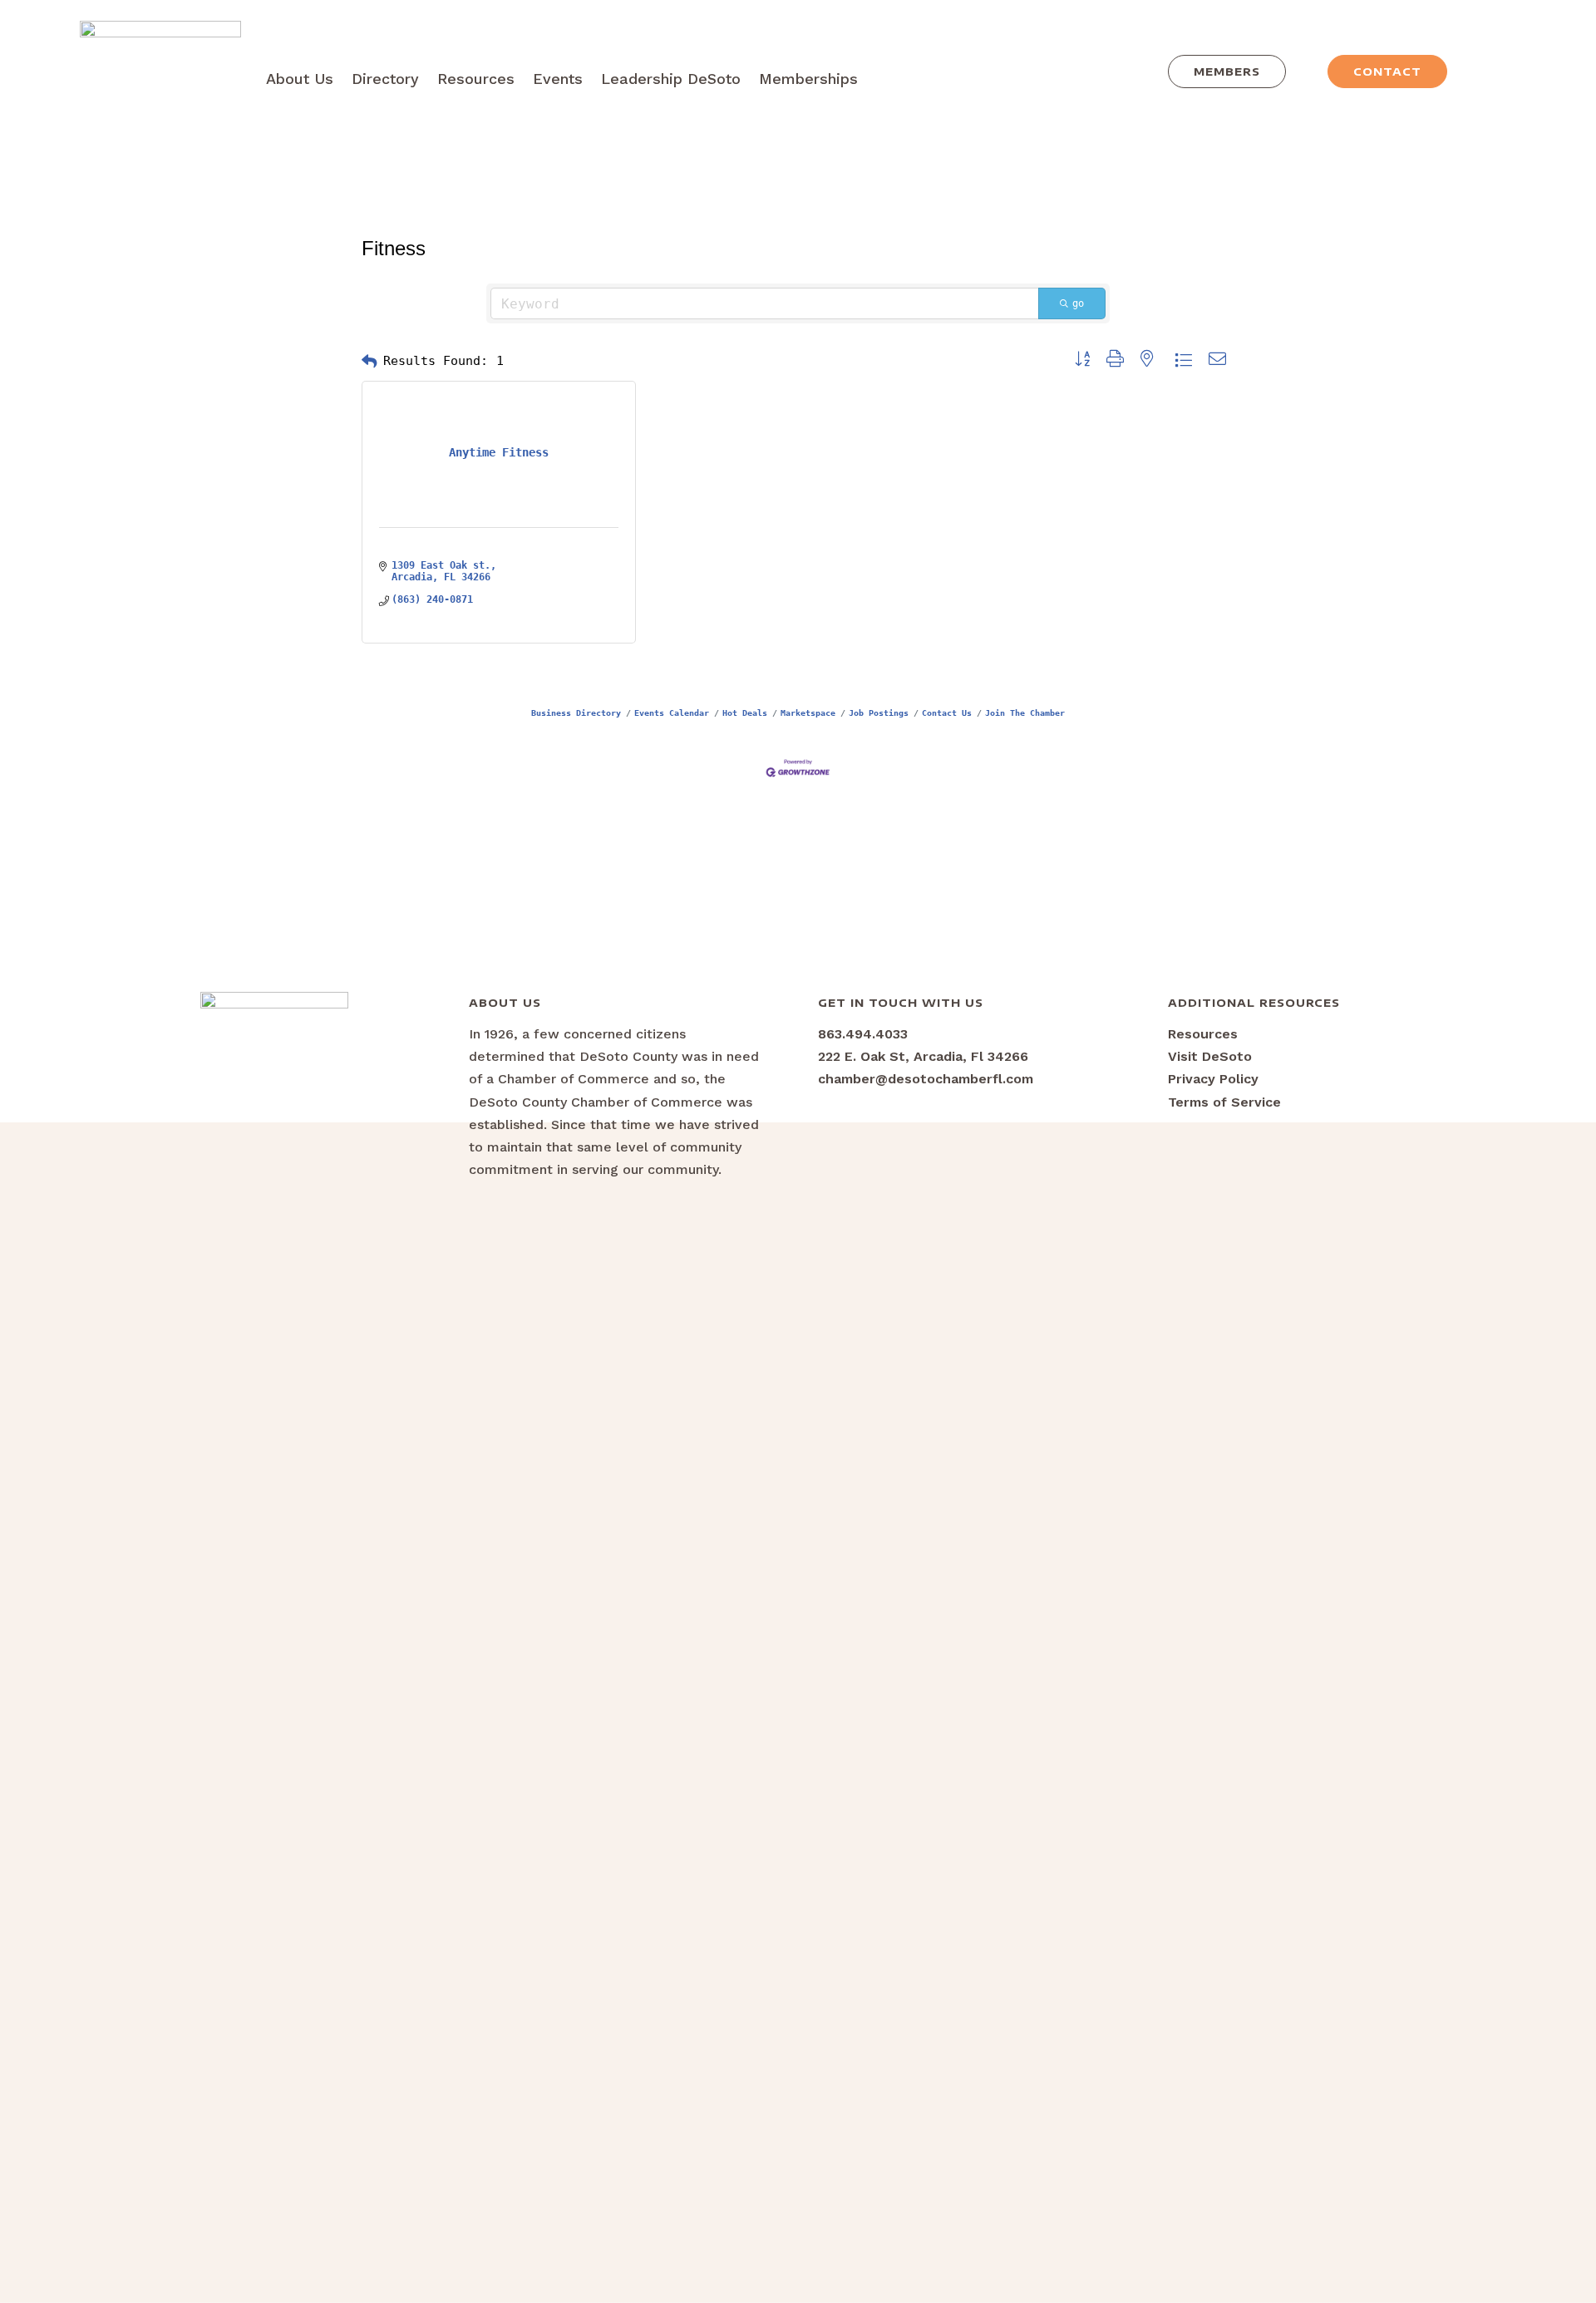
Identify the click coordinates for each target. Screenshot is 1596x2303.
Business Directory (576, 713)
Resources (476, 79)
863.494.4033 (863, 1034)
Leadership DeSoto (671, 79)
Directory (385, 79)
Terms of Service (1224, 1102)
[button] (369, 362)
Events (558, 79)
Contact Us (947, 713)
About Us (300, 79)
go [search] (1078, 303)
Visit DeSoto (1210, 1056)
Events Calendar (672, 713)
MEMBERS (1227, 72)
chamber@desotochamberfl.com (926, 1079)
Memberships (808, 79)
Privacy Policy (1213, 1079)
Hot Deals (745, 713)
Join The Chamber (1025, 713)
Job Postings (879, 713)
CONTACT (1387, 72)
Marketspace (808, 713)
